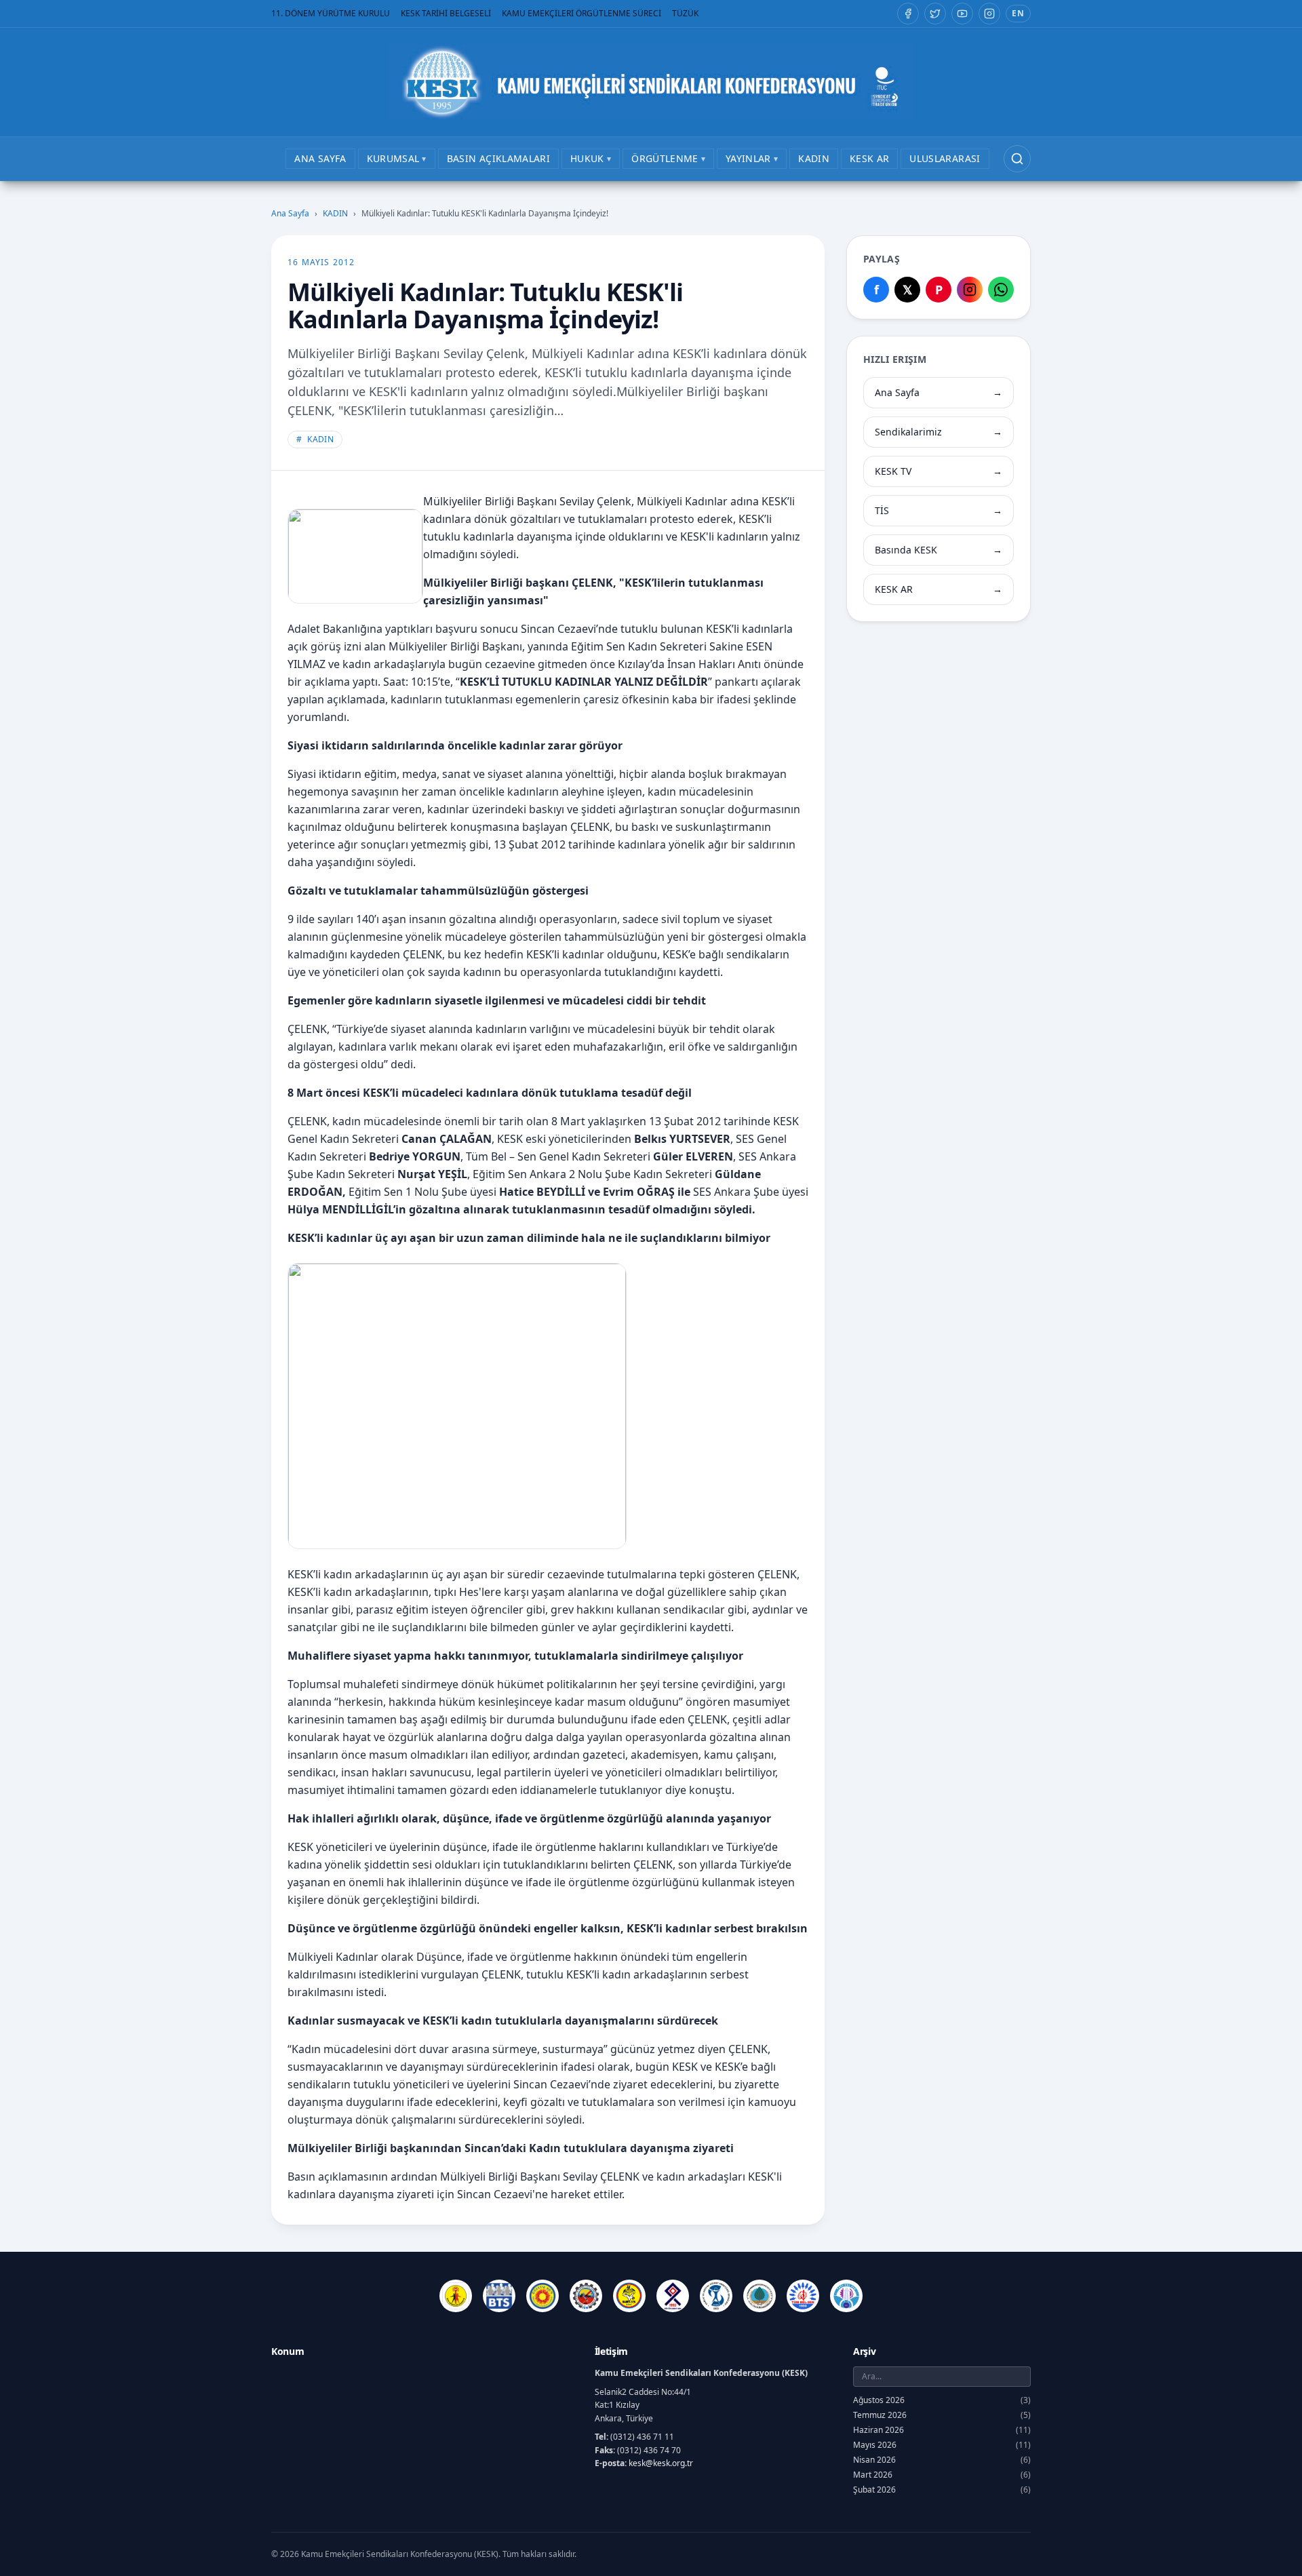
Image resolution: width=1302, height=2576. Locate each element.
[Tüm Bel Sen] (803, 2296)
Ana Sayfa (290, 214)
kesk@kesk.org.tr (661, 2463)
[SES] (716, 2296)
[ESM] (586, 2296)
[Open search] (1017, 159)
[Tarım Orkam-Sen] (759, 2296)
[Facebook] (908, 14)
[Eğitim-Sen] (542, 2296)
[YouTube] (962, 14)
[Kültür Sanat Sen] (673, 2296)
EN (1018, 13)
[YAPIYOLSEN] (846, 2296)
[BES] (456, 2296)
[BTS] (499, 2296)
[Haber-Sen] (629, 2296)
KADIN (335, 214)
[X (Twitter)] (935, 14)
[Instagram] (989, 14)
